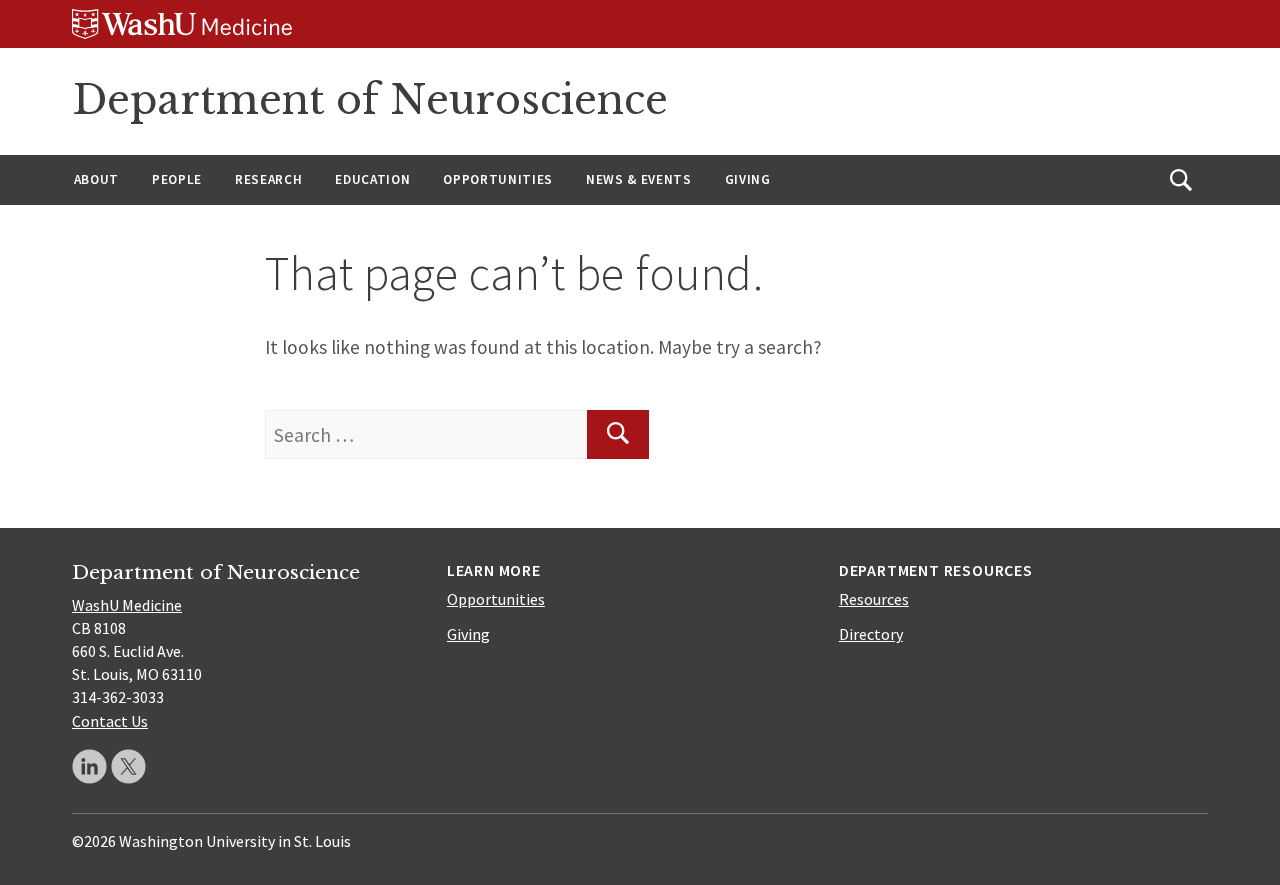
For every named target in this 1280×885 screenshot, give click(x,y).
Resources (874, 599)
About (96, 179)
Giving (748, 179)
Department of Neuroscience (370, 100)
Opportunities (498, 179)
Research (268, 179)
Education (372, 179)
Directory (871, 634)
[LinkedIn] (89, 766)
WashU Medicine (127, 605)
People (177, 179)
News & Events (639, 179)
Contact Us (110, 721)
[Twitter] (128, 766)
